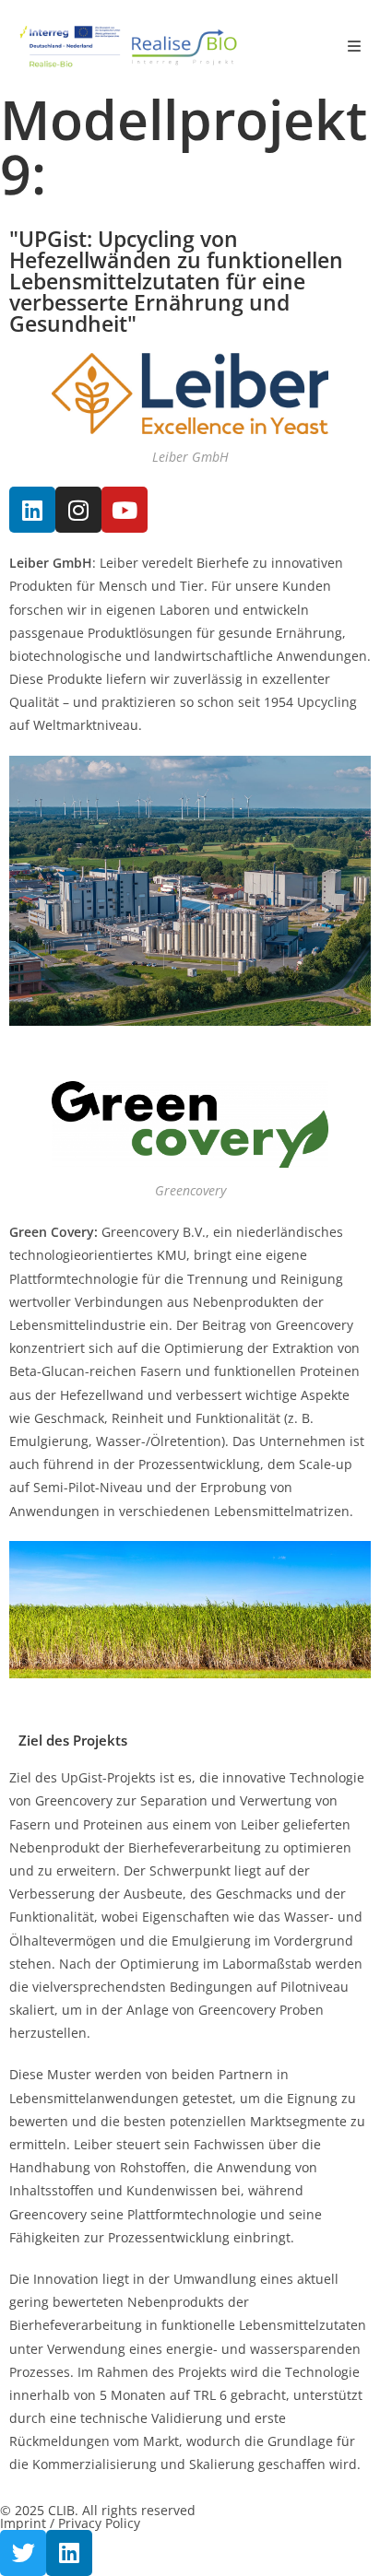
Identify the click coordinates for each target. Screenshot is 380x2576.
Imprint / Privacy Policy (70, 2523)
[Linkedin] (32, 510)
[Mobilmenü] (355, 46)
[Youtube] (125, 510)
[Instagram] (78, 510)
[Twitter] (23, 2553)
